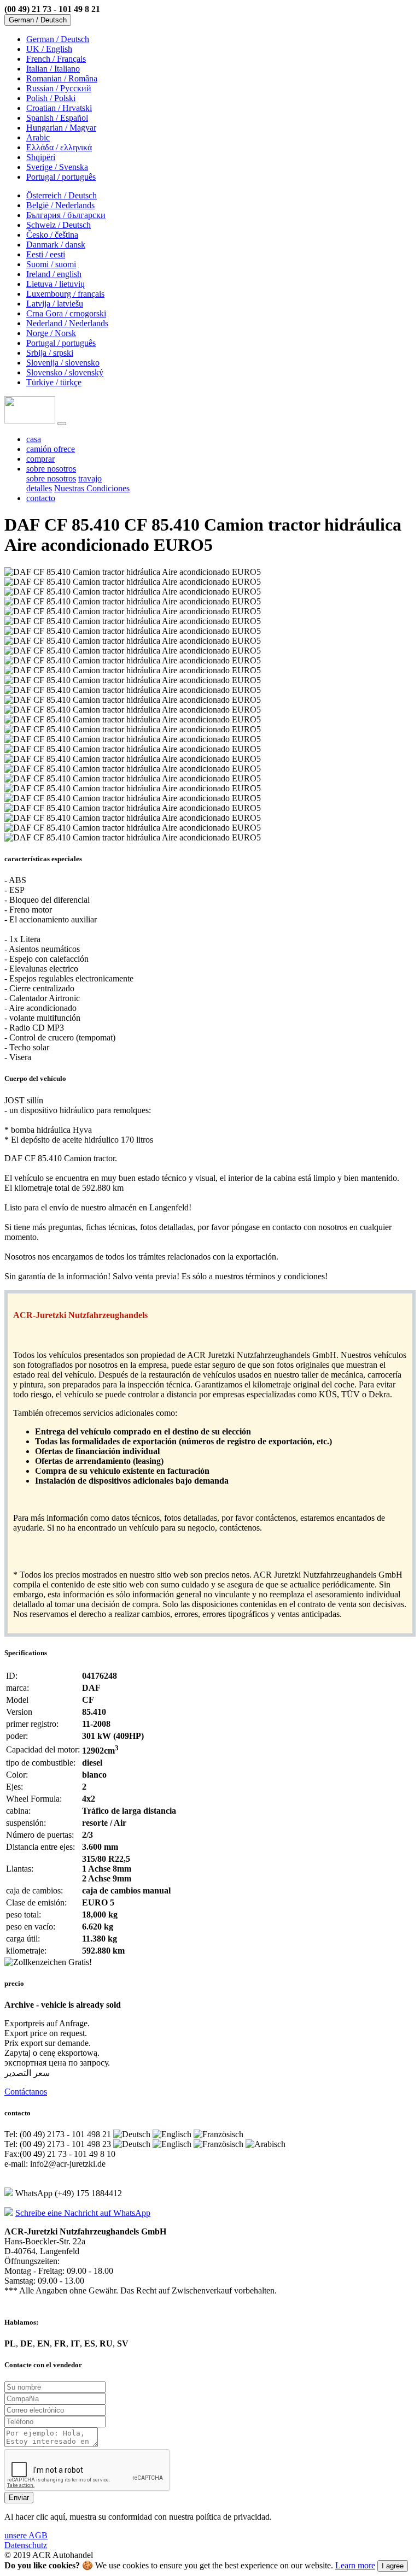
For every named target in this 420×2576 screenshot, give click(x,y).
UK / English (49, 49)
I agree (393, 2566)
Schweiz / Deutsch (59, 225)
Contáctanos (26, 2092)
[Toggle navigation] (62, 424)
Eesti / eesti (46, 254)
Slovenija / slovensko (63, 363)
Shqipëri (41, 157)
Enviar (19, 2498)
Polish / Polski (51, 98)
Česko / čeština (52, 235)
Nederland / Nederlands (67, 323)
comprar (40, 459)
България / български (66, 215)
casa (34, 439)
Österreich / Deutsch (62, 195)
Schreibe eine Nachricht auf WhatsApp (83, 2213)
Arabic (38, 137)
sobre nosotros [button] (51, 469)
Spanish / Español (57, 118)
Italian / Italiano (53, 69)
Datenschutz (26, 2545)
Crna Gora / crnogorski (66, 313)
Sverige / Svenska (57, 167)
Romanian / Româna (62, 78)
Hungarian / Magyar (61, 128)
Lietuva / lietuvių (56, 284)
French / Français (56, 59)
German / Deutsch (58, 39)
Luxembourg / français (65, 294)
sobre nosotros (51, 478)
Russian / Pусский (59, 88)
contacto (41, 498)
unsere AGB (26, 2535)
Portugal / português (61, 177)
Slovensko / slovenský (65, 372)
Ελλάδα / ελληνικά (59, 147)
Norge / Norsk (51, 333)
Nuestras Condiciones (92, 488)
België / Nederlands (60, 205)
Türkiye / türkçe (54, 382)
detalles (39, 488)
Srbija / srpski (50, 353)
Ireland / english (54, 274)
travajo (90, 478)
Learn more (355, 2565)
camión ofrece (51, 449)
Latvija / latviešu (55, 304)
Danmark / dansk (56, 245)
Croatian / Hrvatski (59, 108)
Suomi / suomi (51, 264)
